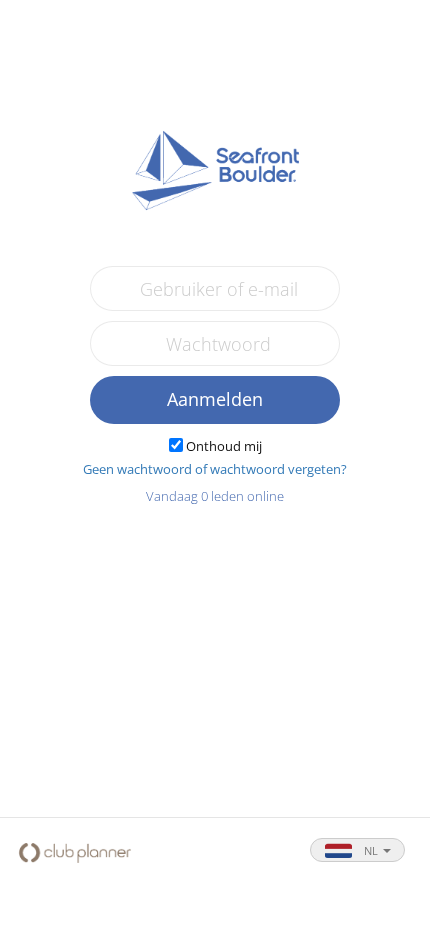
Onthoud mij (224, 446)
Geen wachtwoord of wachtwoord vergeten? (215, 469)
